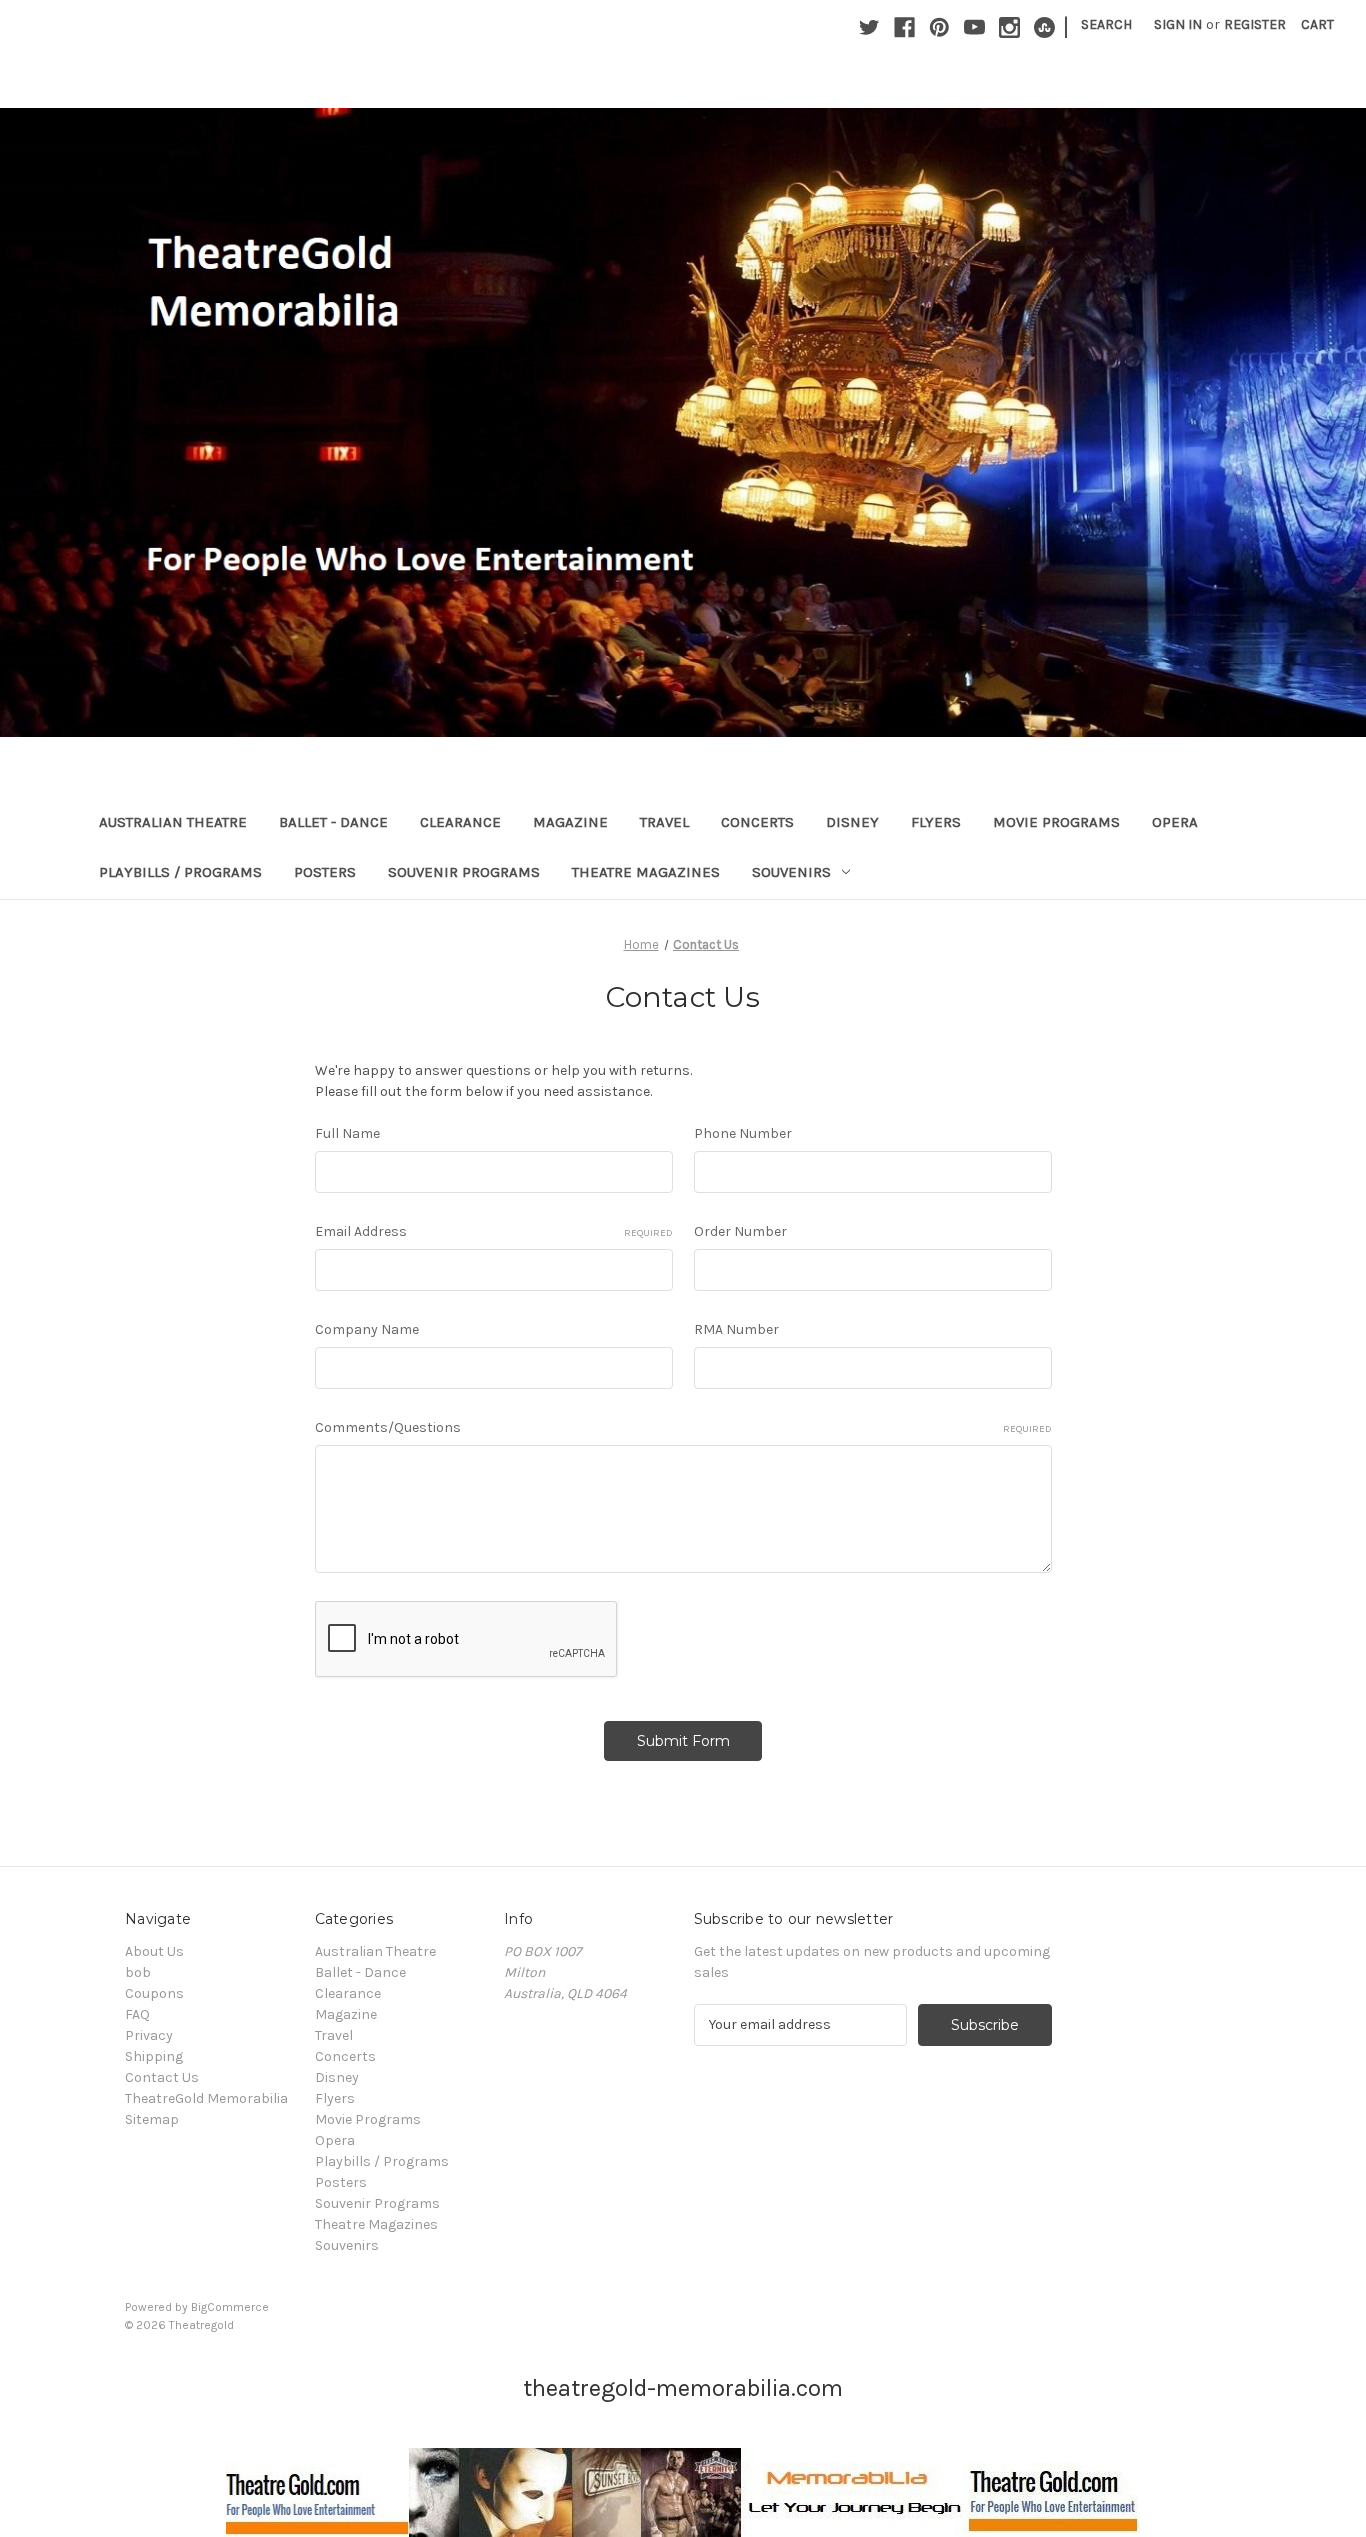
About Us (154, 1951)
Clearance (460, 822)
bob (138, 1972)
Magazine (570, 822)
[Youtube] (974, 27)
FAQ (137, 2014)
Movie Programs (1056, 822)
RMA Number (736, 1329)
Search (1106, 24)
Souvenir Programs (464, 872)
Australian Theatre (173, 822)
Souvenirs (791, 872)
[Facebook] (904, 27)
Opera (1175, 822)
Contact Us (162, 2077)
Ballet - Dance (333, 822)
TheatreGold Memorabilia (206, 2098)
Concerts (757, 822)
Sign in (1178, 24)
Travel (664, 822)
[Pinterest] (939, 27)
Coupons (154, 1993)
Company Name (367, 1329)
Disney (852, 822)
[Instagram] (1009, 27)
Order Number (740, 1231)
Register (1255, 24)
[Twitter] (869, 27)
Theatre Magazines (646, 872)
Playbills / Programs (180, 872)
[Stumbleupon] (1044, 27)
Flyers (936, 822)
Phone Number (743, 1133)
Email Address (494, 1231)
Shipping (154, 2056)
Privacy (149, 2035)
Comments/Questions (683, 1427)
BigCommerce (230, 2307)
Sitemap (152, 2119)
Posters (325, 872)
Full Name (347, 1133)
